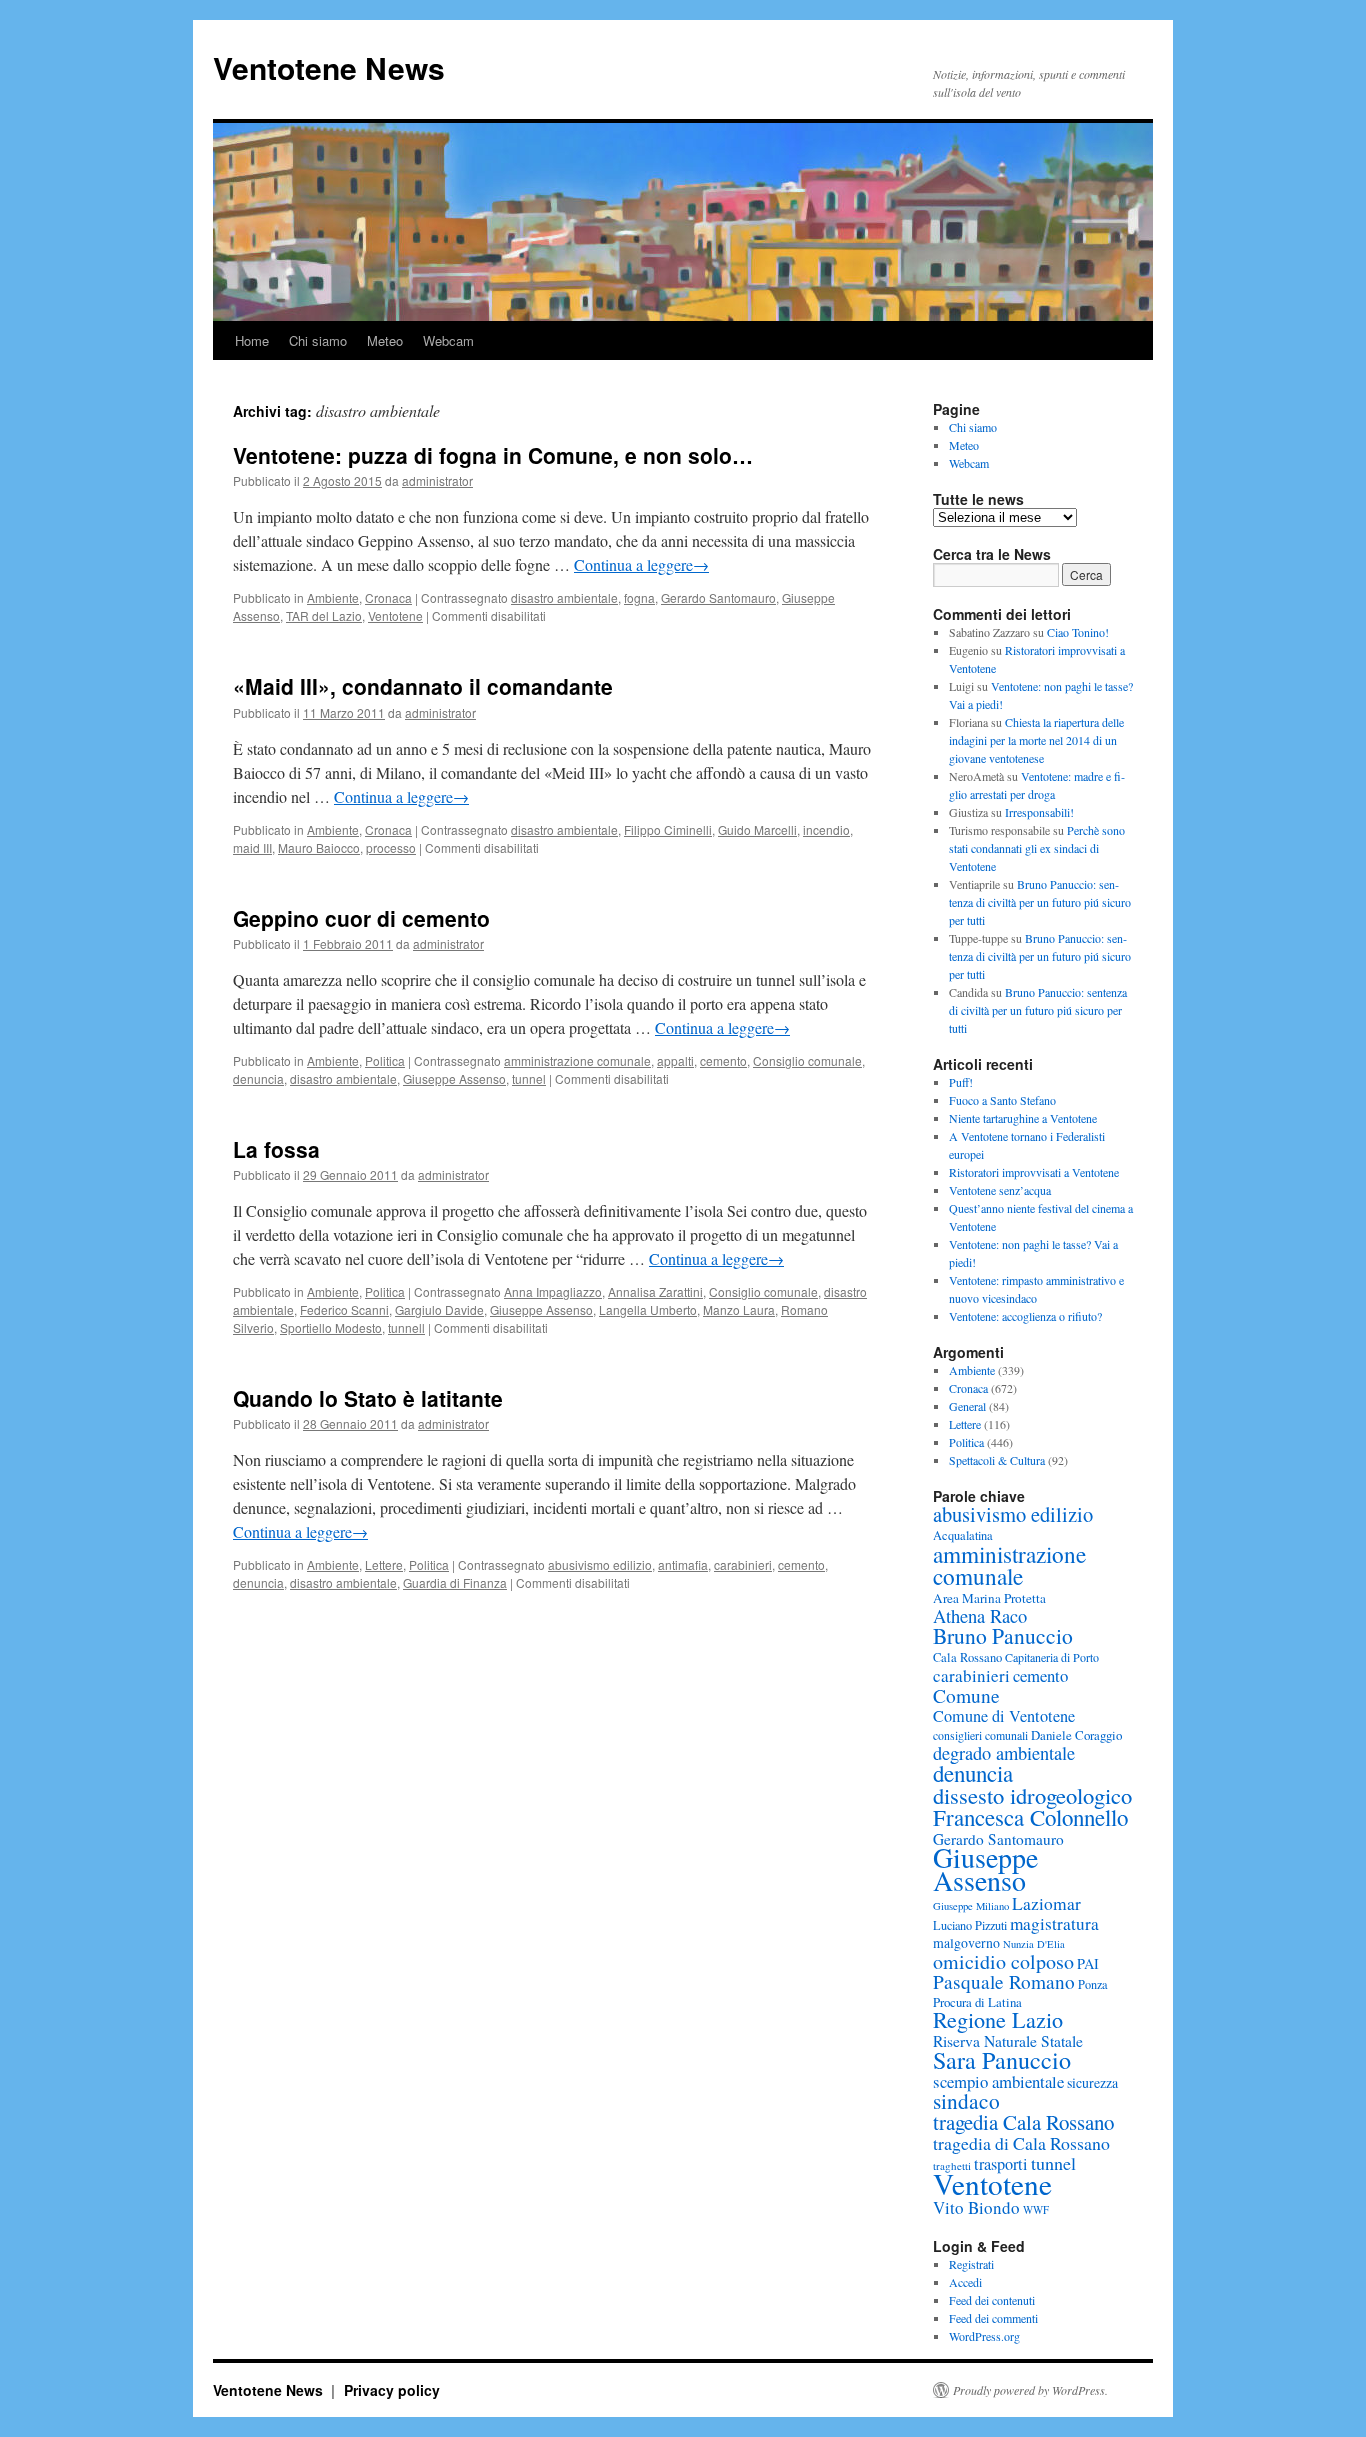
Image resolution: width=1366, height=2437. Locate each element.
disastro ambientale (564, 597)
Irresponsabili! (1039, 812)
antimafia (683, 1564)
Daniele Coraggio (1076, 1735)
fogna (639, 597)
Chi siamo (318, 340)
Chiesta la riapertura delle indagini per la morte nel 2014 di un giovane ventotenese (1036, 740)
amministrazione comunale (577, 1060)
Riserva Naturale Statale (1008, 2040)
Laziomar (1046, 1903)
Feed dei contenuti (992, 2300)
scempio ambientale (998, 2081)
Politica (385, 1060)
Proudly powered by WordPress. (1030, 2390)
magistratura (1054, 1923)
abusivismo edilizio (600, 1564)
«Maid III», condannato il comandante (423, 686)
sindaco (966, 2100)
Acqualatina (963, 1535)
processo (391, 847)
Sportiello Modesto (331, 1327)
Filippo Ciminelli (668, 829)
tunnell (406, 1327)
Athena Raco (980, 1615)
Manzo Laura (739, 1309)
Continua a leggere (641, 564)
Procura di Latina (977, 2002)
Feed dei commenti (993, 2318)
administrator (437, 480)
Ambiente (333, 597)
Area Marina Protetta (989, 1598)
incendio (826, 829)
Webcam (448, 340)
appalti (675, 1060)
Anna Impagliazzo (553, 1291)
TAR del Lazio (324, 615)
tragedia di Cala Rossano (1021, 2143)
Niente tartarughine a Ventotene (1023, 1118)
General (967, 1406)
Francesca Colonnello (1030, 1817)
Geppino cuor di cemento (361, 918)
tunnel (529, 1078)
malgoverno (966, 1942)
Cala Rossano (967, 1657)
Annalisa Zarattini (655, 1291)
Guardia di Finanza (455, 1582)
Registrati (971, 2264)
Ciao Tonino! (1078, 632)
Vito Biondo (976, 2207)
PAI (1088, 1963)
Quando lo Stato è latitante (368, 1398)
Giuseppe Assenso (454, 1078)
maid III (252, 847)
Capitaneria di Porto (1052, 1657)
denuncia (258, 1078)
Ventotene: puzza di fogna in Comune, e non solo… (493, 455)
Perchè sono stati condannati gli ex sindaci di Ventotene (1037, 848)
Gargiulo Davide (439, 1309)
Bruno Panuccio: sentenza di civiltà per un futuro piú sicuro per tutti (1040, 902)
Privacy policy (392, 2390)
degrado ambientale (1004, 1753)
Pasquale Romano (1004, 1981)
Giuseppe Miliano (971, 1906)
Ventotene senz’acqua (1000, 1190)
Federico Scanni (344, 1309)
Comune (966, 1695)
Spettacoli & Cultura (997, 1460)
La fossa (276, 1149)
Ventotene (395, 615)
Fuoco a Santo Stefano (1002, 1100)
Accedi (965, 2282)
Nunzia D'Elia (1034, 1944)
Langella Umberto (648, 1309)
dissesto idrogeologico (1032, 1795)
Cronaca (388, 597)
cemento (723, 1060)
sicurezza (1092, 2082)
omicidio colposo (1003, 1961)
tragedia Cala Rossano (1023, 2122)
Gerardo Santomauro (718, 597)
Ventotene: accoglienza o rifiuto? (1025, 1316)
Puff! (961, 1082)
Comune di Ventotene (1004, 1716)
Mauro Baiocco (319, 847)
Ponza (1092, 1984)
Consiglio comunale (807, 1060)
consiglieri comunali (980, 1735)
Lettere (384, 1564)
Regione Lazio (998, 2019)
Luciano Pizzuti (970, 1925)
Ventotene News (329, 67)
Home (252, 340)
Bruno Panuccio (1003, 1635)
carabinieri (743, 1564)
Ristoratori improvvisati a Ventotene (1034, 1172)
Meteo (385, 340)
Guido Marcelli (757, 829)
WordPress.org (984, 2336)
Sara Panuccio (1002, 2060)
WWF (1036, 2210)
